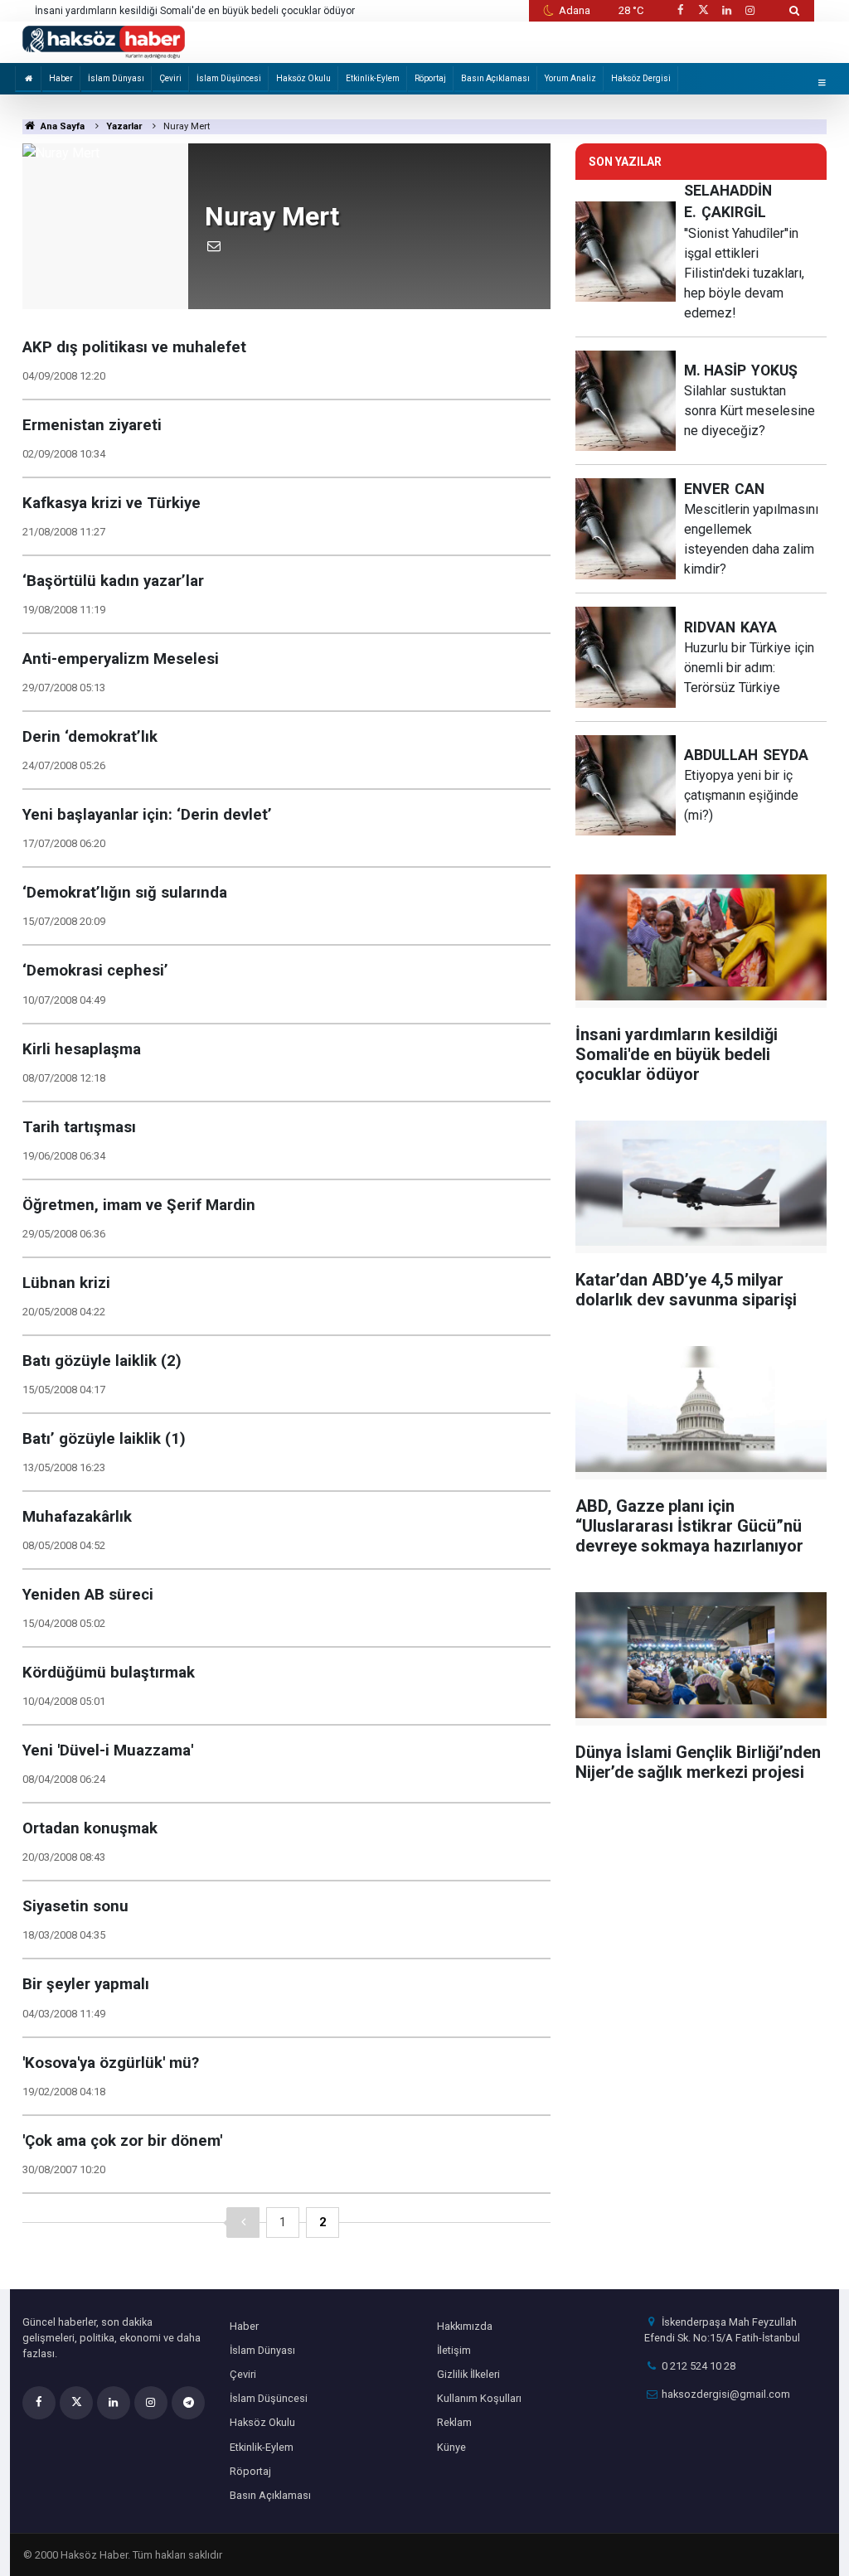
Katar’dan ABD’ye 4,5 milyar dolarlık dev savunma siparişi (165, 11)
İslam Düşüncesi (229, 78)
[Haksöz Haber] (104, 41)
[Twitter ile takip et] (703, 10)
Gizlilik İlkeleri (468, 2374)
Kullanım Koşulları (479, 2398)
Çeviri (170, 78)
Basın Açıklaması (495, 78)
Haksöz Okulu (303, 78)
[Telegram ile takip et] (188, 2403)
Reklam (454, 2422)
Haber (61, 78)
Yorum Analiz (570, 78)
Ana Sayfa (61, 126)
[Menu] (822, 82)
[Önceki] (243, 2223)
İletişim (454, 2350)
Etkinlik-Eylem (373, 78)
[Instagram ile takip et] (750, 10)
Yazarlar (124, 126)
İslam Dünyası (116, 78)
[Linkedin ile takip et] (726, 10)
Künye (451, 2447)
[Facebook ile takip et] (680, 10)
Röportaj (430, 78)
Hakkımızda (465, 2326)
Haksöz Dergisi (641, 78)
